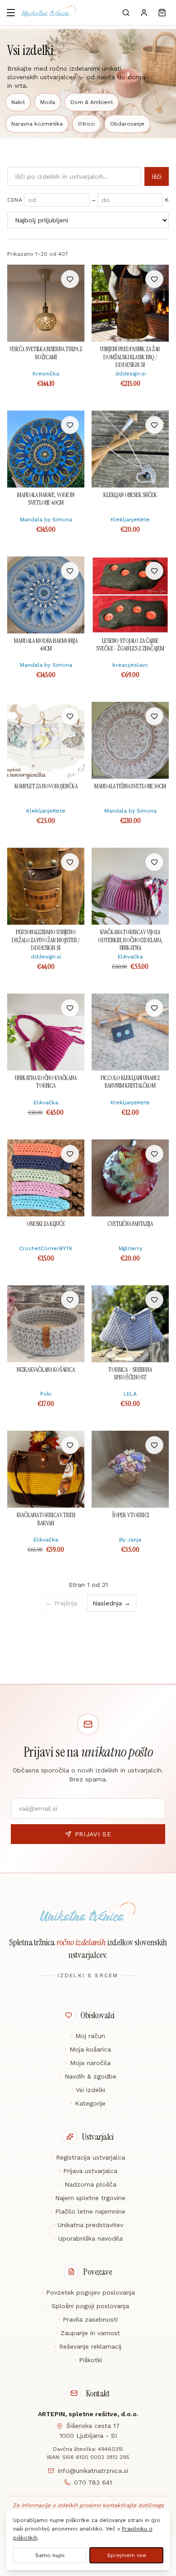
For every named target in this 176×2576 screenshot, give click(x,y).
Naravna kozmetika (37, 124)
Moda (48, 102)
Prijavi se (93, 1834)
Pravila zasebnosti (88, 2319)
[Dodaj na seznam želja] (70, 279)
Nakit (18, 102)
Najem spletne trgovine (88, 2198)
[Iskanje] (126, 13)
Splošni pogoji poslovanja (88, 2306)
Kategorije (88, 2103)
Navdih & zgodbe (88, 2076)
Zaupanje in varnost (88, 2333)
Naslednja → (111, 1603)
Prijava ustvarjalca (88, 2171)
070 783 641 (93, 2482)
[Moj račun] (144, 13)
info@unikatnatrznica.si (93, 2471)
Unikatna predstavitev (88, 2225)
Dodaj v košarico (46, 279)
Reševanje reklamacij (88, 2346)
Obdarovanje (127, 124)
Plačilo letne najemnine (88, 2211)
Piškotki (88, 2360)
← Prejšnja (61, 1603)
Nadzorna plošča (88, 2184)
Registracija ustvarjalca (88, 2157)
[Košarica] (162, 13)
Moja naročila (88, 2063)
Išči (157, 176)
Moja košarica (88, 2049)
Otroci (86, 124)
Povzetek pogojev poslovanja (88, 2292)
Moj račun (88, 2036)
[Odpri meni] (11, 13)
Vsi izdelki (88, 2090)
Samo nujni (50, 2555)
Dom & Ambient (92, 102)
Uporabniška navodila (88, 2238)
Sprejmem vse (127, 2555)
